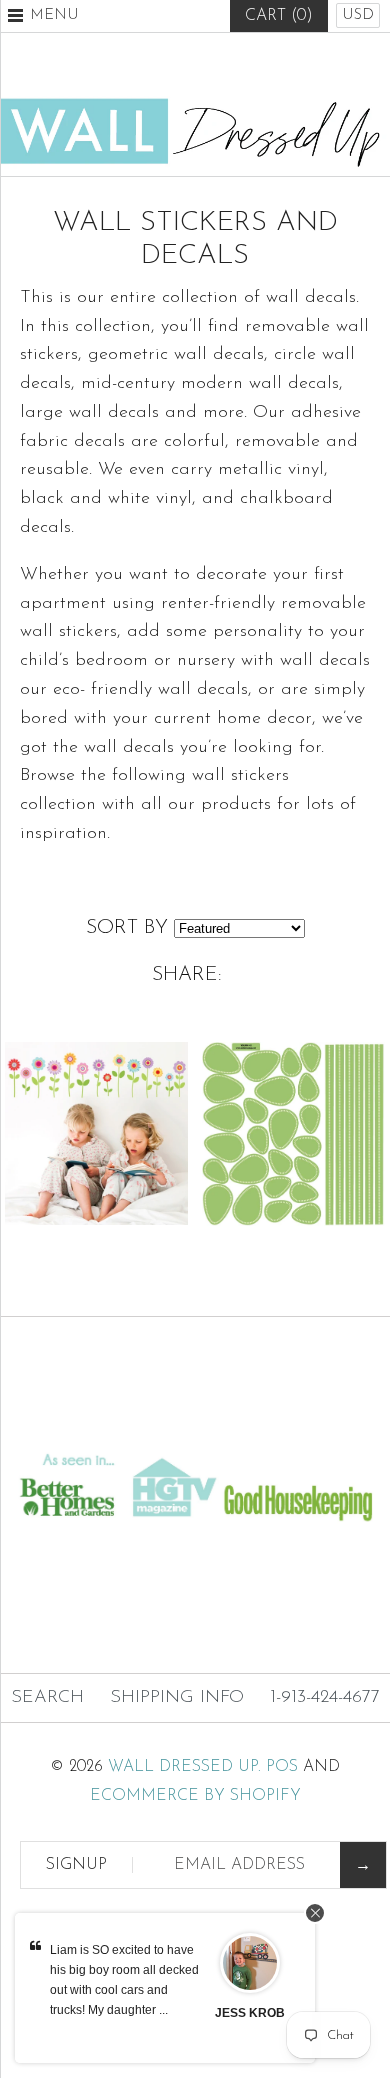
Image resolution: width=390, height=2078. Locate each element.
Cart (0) (279, 16)
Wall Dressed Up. (184, 1767)
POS (282, 1767)
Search (47, 1698)
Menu (54, 15)
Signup (76, 1865)
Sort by (127, 928)
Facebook (146, 65)
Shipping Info (177, 1698)
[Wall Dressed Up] (195, 106)
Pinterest (195, 65)
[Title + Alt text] (194, 1429)
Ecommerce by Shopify (195, 1796)
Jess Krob (250, 2013)
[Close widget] (315, 1913)
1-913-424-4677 (325, 1698)
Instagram (244, 65)
